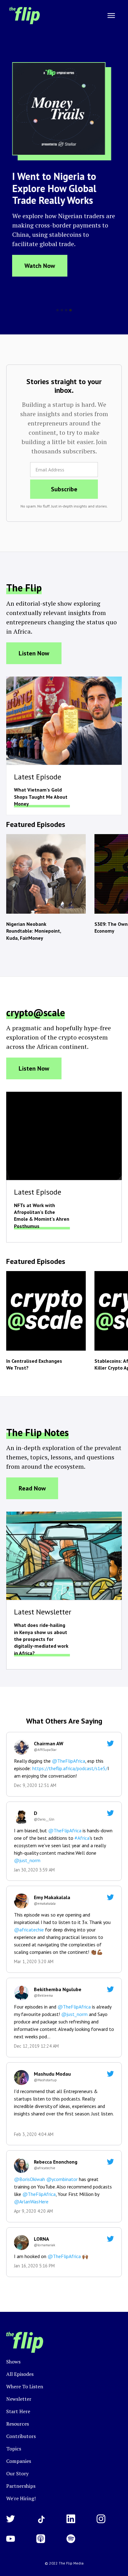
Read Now (32, 1488)
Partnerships (21, 2486)
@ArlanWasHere (31, 2202)
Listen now (34, 653)
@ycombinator (61, 2179)
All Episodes (20, 2374)
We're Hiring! (21, 2498)
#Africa (82, 1838)
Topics (14, 2449)
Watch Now (40, 266)
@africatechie (29, 1930)
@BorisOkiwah (30, 2179)
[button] (111, 16)
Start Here (18, 2411)
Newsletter (19, 2399)
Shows (13, 2362)
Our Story (17, 2473)
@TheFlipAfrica (69, 1761)
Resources (18, 2424)
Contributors (21, 2436)
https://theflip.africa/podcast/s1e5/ (70, 1768)
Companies (19, 2461)
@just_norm (27, 1860)
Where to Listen (25, 2386)
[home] (23, 16)
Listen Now (34, 1068)
